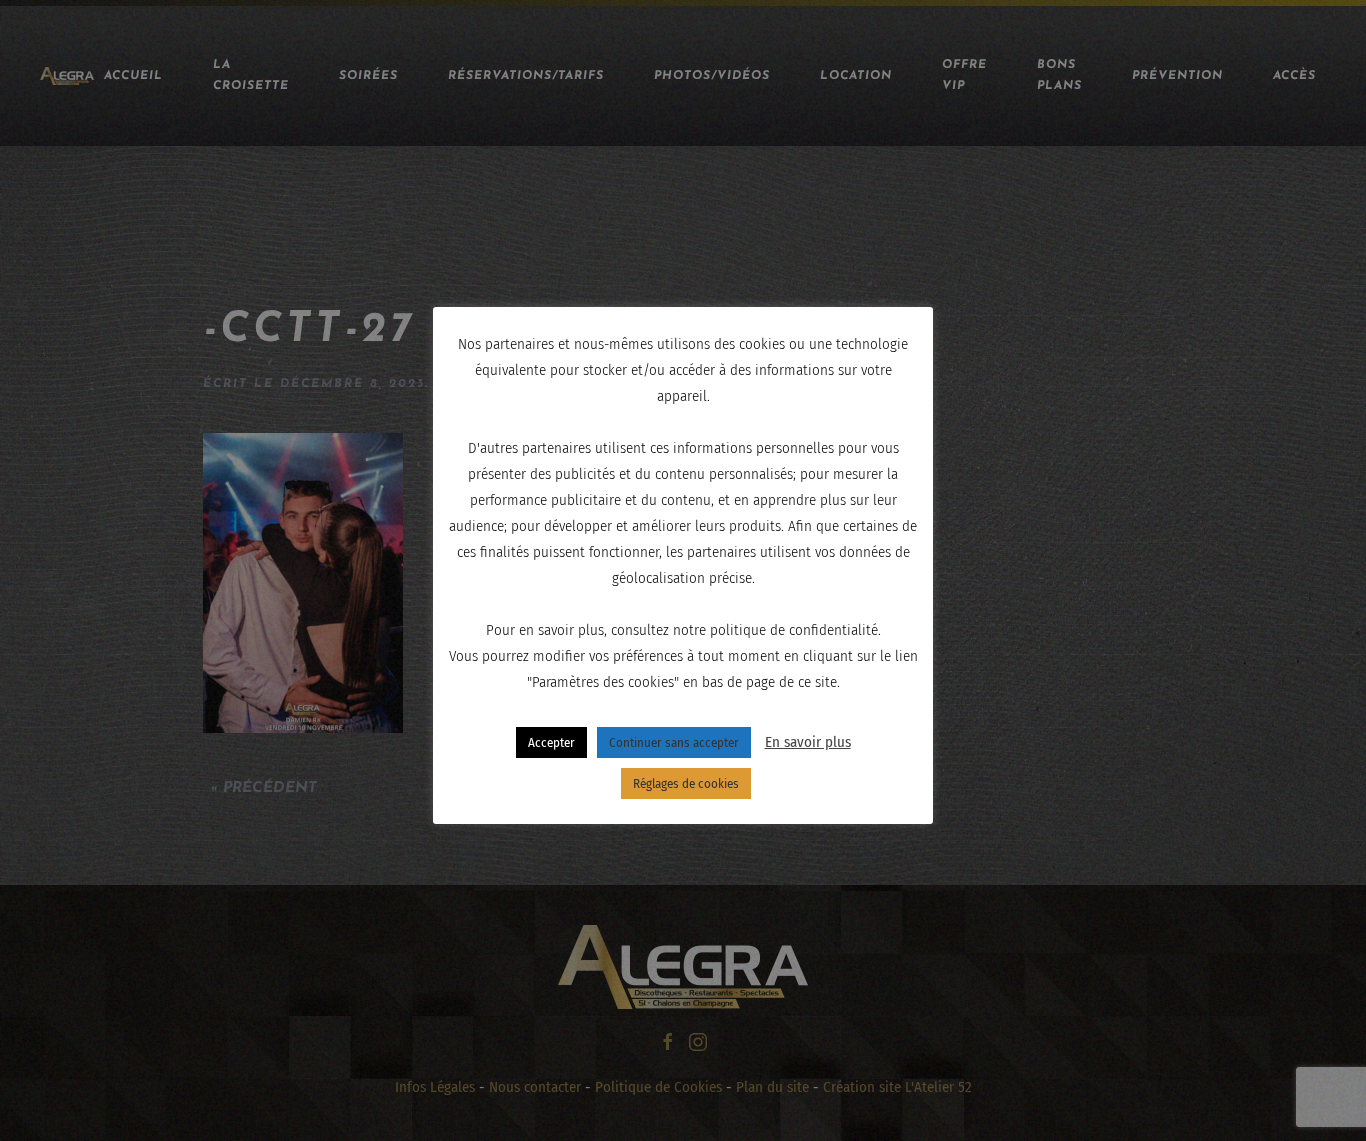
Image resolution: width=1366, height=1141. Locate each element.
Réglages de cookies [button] (686, 783)
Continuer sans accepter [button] (674, 742)
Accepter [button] (551, 742)
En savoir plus (808, 742)
